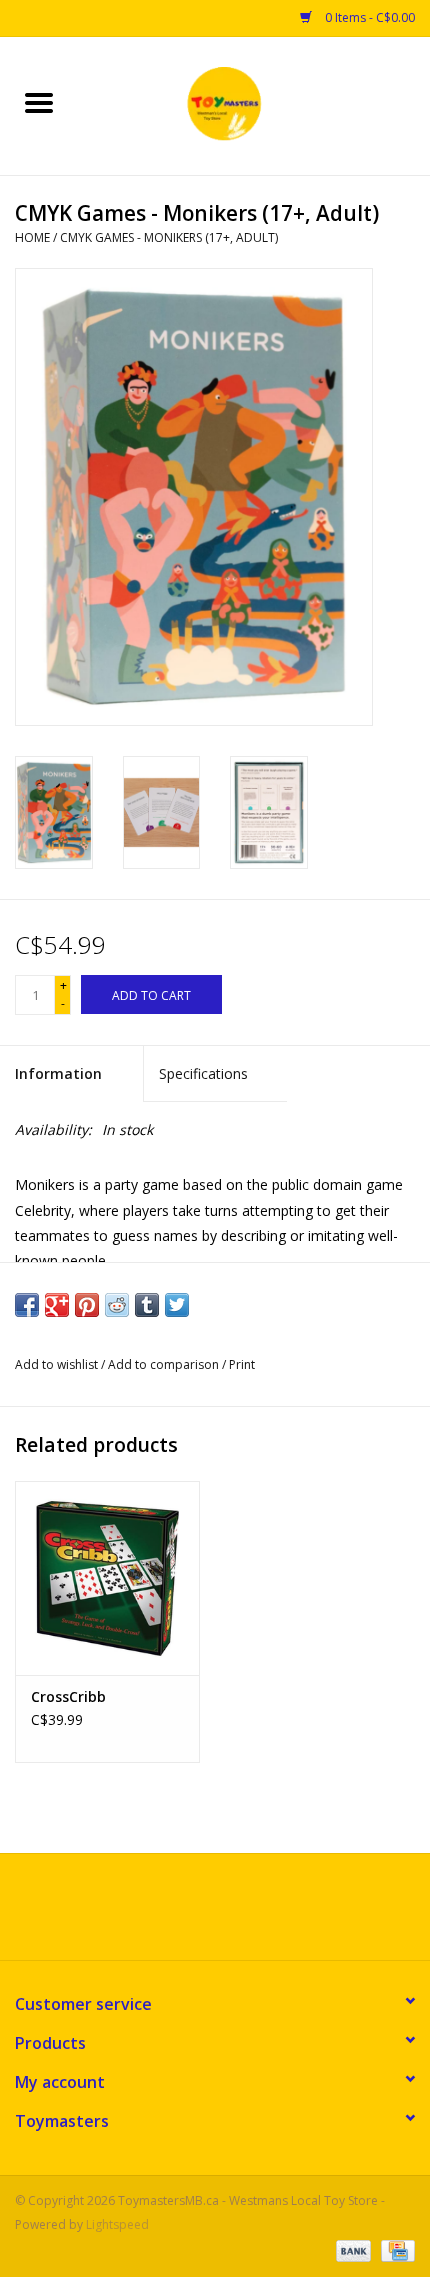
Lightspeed (117, 2224)
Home (32, 237)
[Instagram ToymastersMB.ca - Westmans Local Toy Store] (233, 1914)
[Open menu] (39, 102)
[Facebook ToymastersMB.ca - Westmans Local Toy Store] (197, 1914)
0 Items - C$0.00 (368, 17)
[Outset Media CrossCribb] (107, 1578)
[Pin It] (87, 1305)
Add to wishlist (58, 1364)
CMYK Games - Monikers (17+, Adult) (169, 237)
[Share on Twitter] (177, 1305)
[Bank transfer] (351, 2249)
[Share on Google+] (57, 1305)
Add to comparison (165, 1364)
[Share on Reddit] (117, 1305)
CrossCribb (68, 1696)
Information (58, 1073)
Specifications (203, 1073)
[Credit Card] (394, 2249)
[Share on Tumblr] (147, 1305)
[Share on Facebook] (27, 1305)
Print (242, 1364)
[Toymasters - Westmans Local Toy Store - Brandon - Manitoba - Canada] (254, 104)
